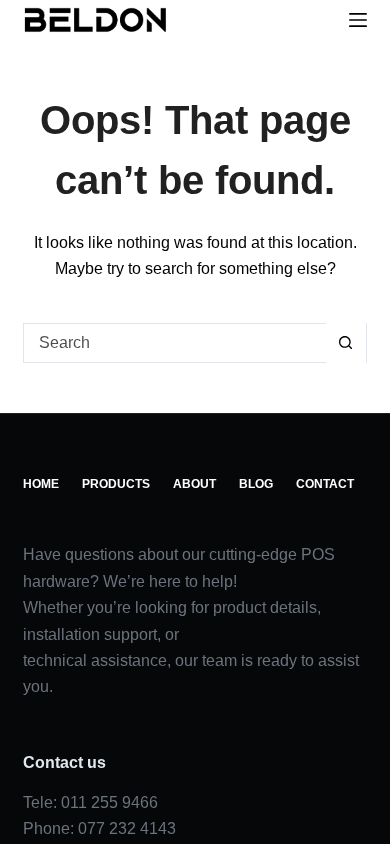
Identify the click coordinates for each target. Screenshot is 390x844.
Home (43, 510)
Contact (54, 537)
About (204, 510)
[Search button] (346, 369)
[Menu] (358, 20)
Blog (268, 510)
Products (122, 510)
